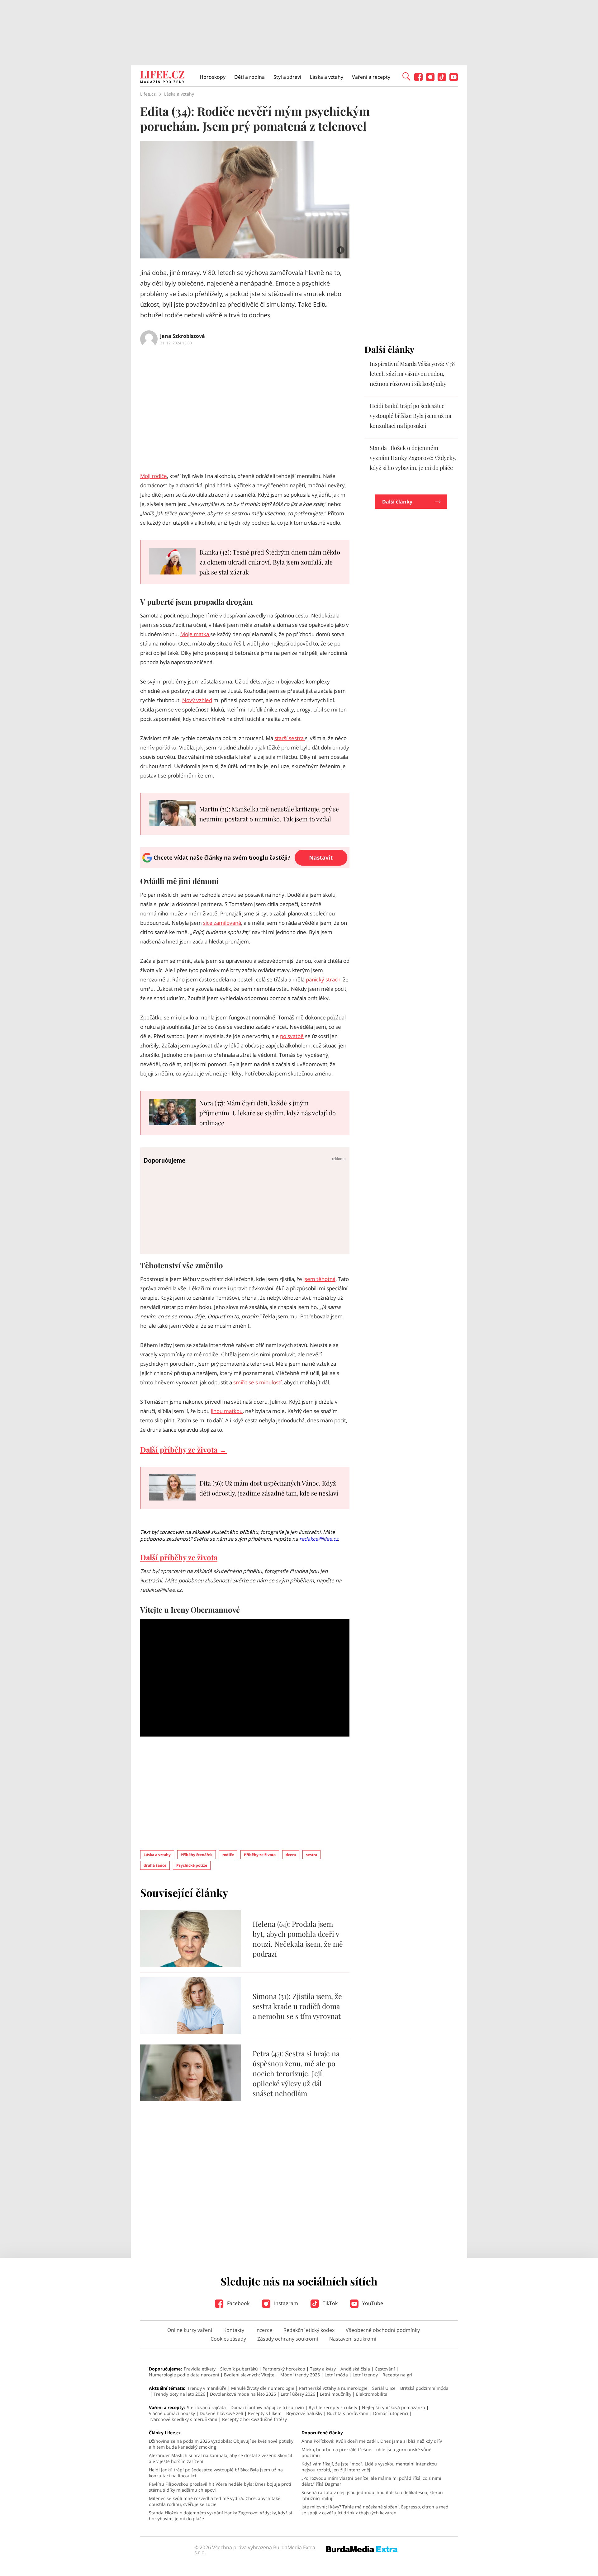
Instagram (285, 2303)
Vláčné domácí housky (172, 2413)
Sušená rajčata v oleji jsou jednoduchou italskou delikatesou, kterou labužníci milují (372, 2495)
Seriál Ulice (384, 2388)
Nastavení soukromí (353, 2339)
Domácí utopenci (391, 2413)
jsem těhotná (319, 1279)
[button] (406, 76)
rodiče (228, 1855)
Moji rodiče (154, 476)
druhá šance (155, 1865)
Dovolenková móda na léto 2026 (243, 2394)
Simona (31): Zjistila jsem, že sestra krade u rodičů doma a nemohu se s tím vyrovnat (297, 2006)
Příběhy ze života (260, 1855)
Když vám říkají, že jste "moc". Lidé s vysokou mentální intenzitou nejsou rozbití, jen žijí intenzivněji (369, 2467)
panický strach (323, 979)
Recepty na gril (398, 2375)
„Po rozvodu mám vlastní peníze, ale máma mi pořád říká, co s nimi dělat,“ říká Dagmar (371, 2481)
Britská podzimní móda (424, 2388)
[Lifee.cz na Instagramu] (430, 80)
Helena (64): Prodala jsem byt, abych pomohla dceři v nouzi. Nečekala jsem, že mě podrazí (298, 1939)
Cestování (385, 2369)
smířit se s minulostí (257, 1382)
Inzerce (264, 2330)
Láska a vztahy (327, 77)
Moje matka (195, 634)
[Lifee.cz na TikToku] (442, 80)
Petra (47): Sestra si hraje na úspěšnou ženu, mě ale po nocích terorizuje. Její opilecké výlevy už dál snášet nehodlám (296, 2073)
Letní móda (336, 2375)
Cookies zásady (228, 2339)
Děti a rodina (249, 77)
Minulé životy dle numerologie (263, 2388)
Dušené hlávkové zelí (221, 2413)
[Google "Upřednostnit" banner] (245, 866)
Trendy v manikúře (207, 2388)
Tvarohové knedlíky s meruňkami (183, 2419)
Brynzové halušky (304, 2413)
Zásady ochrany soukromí (288, 2339)
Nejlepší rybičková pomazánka (394, 2407)
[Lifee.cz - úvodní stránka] (162, 78)
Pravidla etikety (200, 2369)
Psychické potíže (192, 1865)
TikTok (330, 2303)
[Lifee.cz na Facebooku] (418, 80)
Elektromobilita (372, 2394)
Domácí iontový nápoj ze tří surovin (267, 2407)
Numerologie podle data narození (184, 2375)
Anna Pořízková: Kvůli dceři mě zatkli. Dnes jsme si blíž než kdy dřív (372, 2441)
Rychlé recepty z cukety (333, 2407)
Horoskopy (213, 77)
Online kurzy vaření (190, 2330)
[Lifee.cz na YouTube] (454, 80)
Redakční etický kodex (309, 2330)
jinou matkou (227, 1411)
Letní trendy (365, 2375)
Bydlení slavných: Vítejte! (250, 2375)
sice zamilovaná (222, 923)
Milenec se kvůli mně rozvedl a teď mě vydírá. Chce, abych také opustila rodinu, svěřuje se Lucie (215, 2501)
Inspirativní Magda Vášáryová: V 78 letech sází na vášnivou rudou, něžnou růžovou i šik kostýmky (412, 374)
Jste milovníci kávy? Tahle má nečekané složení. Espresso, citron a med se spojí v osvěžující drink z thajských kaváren (375, 2510)
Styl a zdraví (287, 77)
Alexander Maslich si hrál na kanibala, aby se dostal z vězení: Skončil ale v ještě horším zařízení (221, 2458)
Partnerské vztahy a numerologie (333, 2388)
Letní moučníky (336, 2394)
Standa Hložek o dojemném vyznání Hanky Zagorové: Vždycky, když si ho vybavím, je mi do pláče (413, 458)
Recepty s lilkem (265, 2413)
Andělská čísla (355, 2369)
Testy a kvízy (323, 2369)
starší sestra (290, 738)
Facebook (238, 2303)
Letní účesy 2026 (298, 2394)
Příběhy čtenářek (197, 1855)
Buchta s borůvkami (348, 2413)
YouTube (372, 2303)
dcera (291, 1855)
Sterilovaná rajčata (206, 2407)
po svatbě (292, 1036)
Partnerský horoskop (284, 2369)
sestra (311, 1855)
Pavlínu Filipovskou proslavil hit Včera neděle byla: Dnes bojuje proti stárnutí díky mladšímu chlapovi (220, 2487)
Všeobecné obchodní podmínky (383, 2330)
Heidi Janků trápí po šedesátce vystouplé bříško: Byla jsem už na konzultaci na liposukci (411, 416)
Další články (397, 502)
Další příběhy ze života (179, 1557)
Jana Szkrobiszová (183, 336)
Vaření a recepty (371, 77)
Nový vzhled (197, 700)
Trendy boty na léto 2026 (179, 2394)
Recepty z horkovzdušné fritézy (254, 2419)
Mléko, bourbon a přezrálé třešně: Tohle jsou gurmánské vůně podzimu (366, 2452)
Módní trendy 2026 (300, 2375)
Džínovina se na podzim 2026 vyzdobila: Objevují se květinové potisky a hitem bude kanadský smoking (221, 2444)
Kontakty (234, 2330)
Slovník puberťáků (239, 2369)
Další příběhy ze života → (183, 1449)
